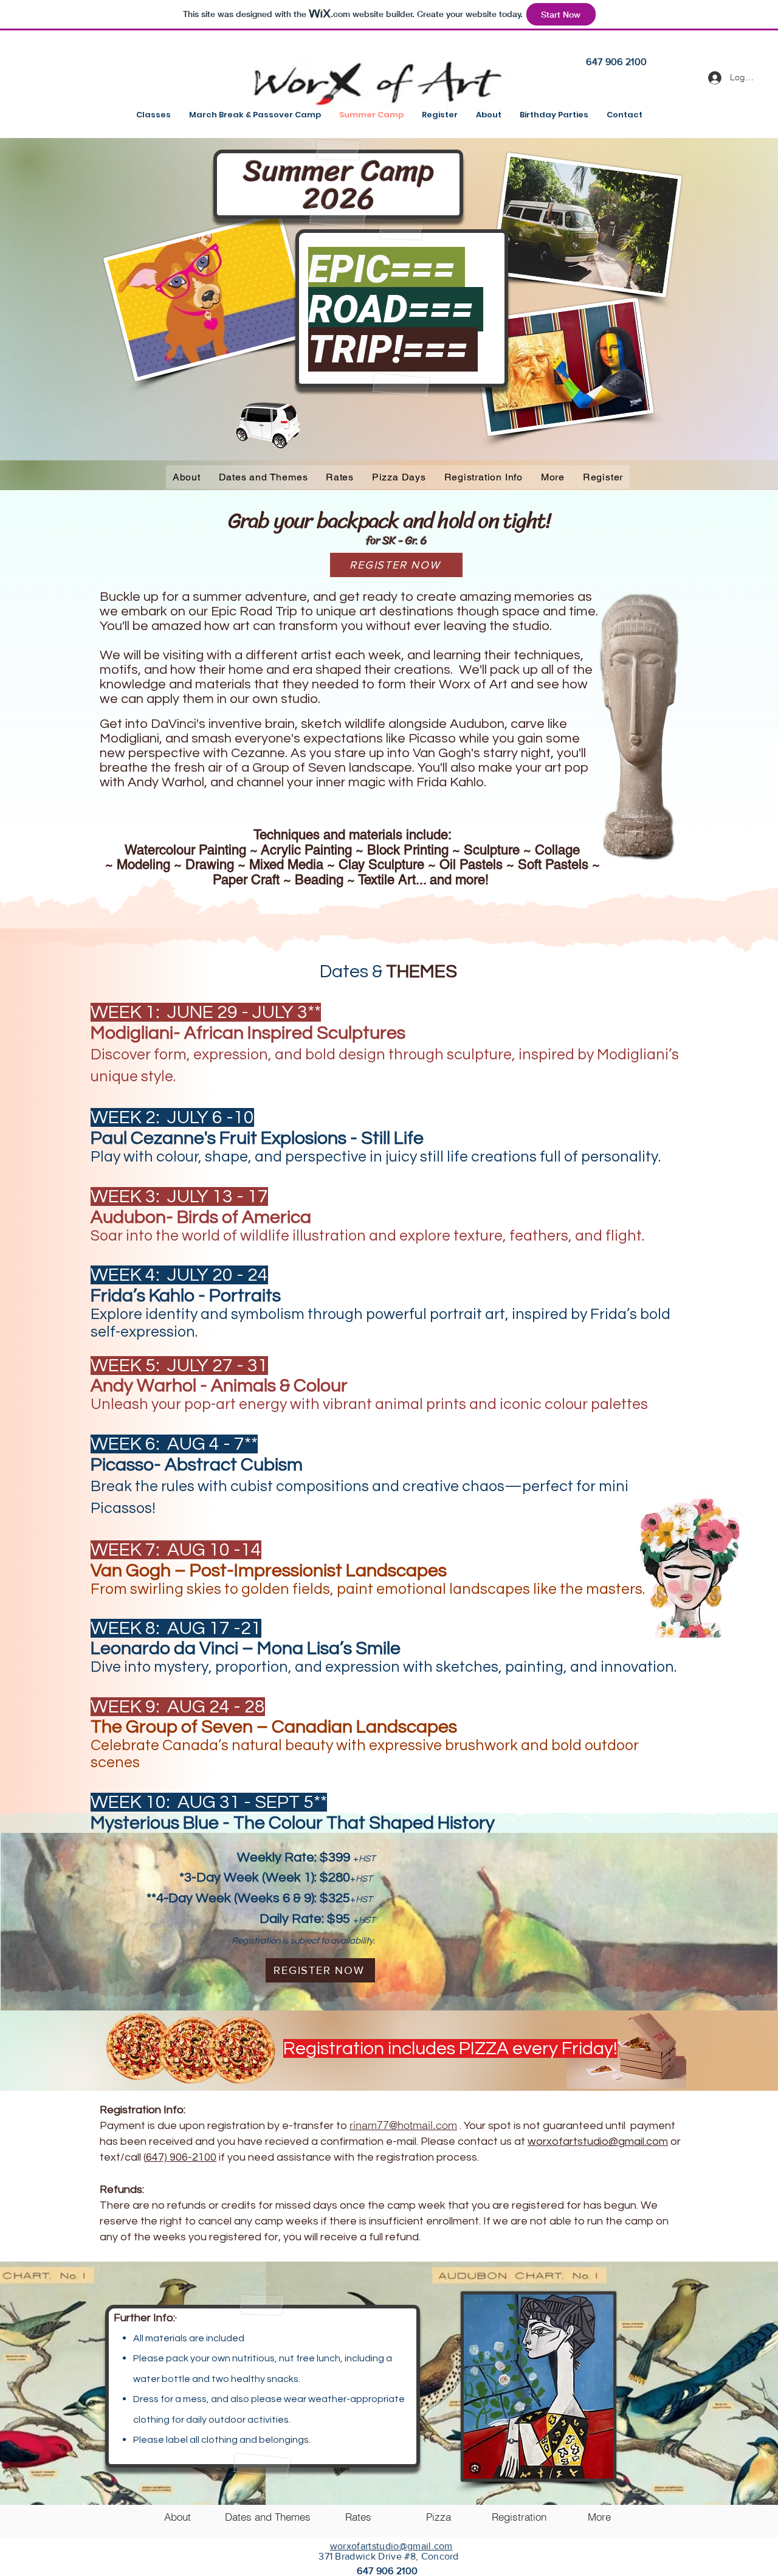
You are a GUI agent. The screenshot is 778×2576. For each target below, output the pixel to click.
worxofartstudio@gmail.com (598, 2141)
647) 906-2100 (181, 2157)
